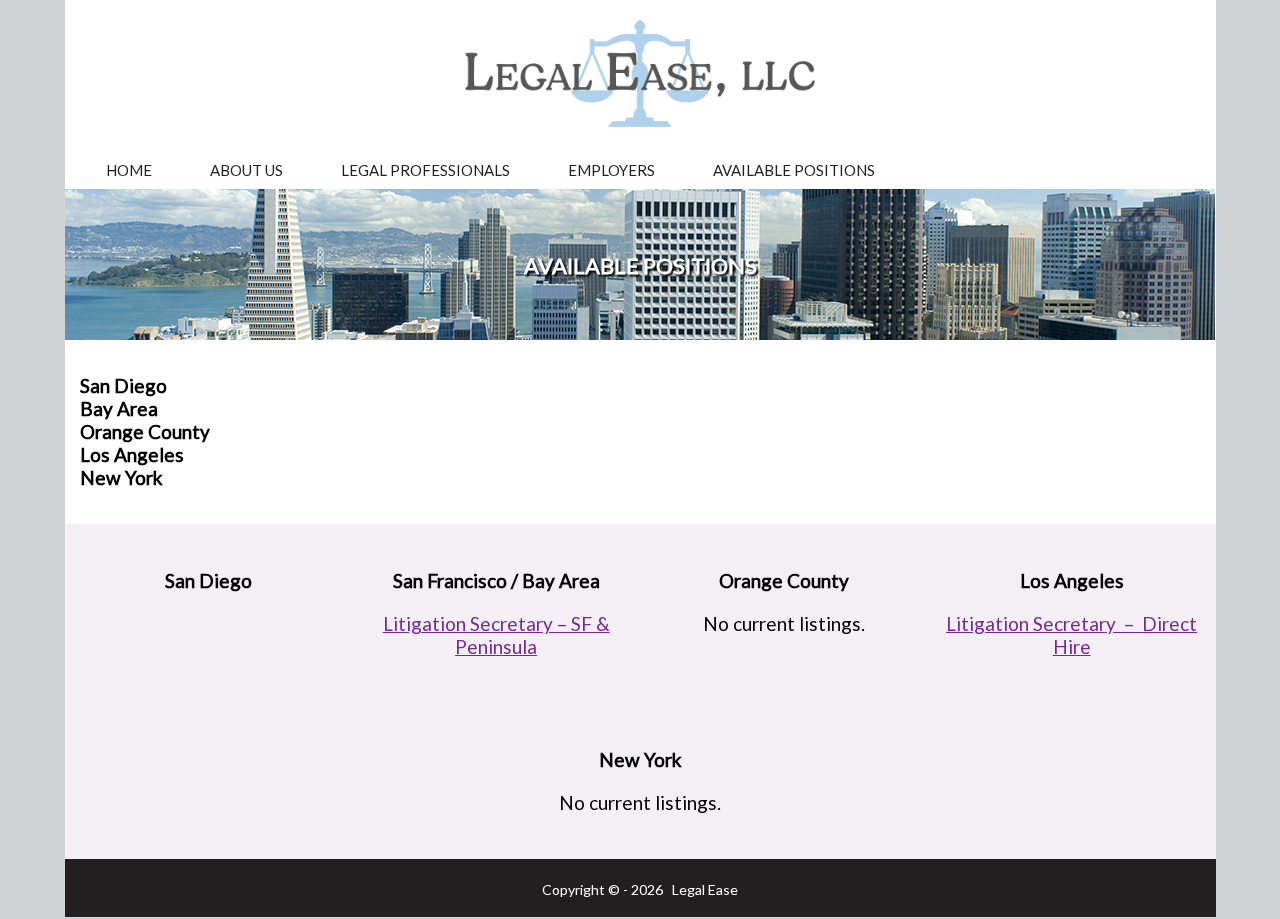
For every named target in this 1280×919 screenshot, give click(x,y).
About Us (246, 170)
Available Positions (794, 170)
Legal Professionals (425, 170)
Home (129, 170)
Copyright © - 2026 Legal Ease (640, 889)
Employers (611, 170)
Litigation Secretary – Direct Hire (1071, 635)
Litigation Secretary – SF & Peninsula (496, 635)
